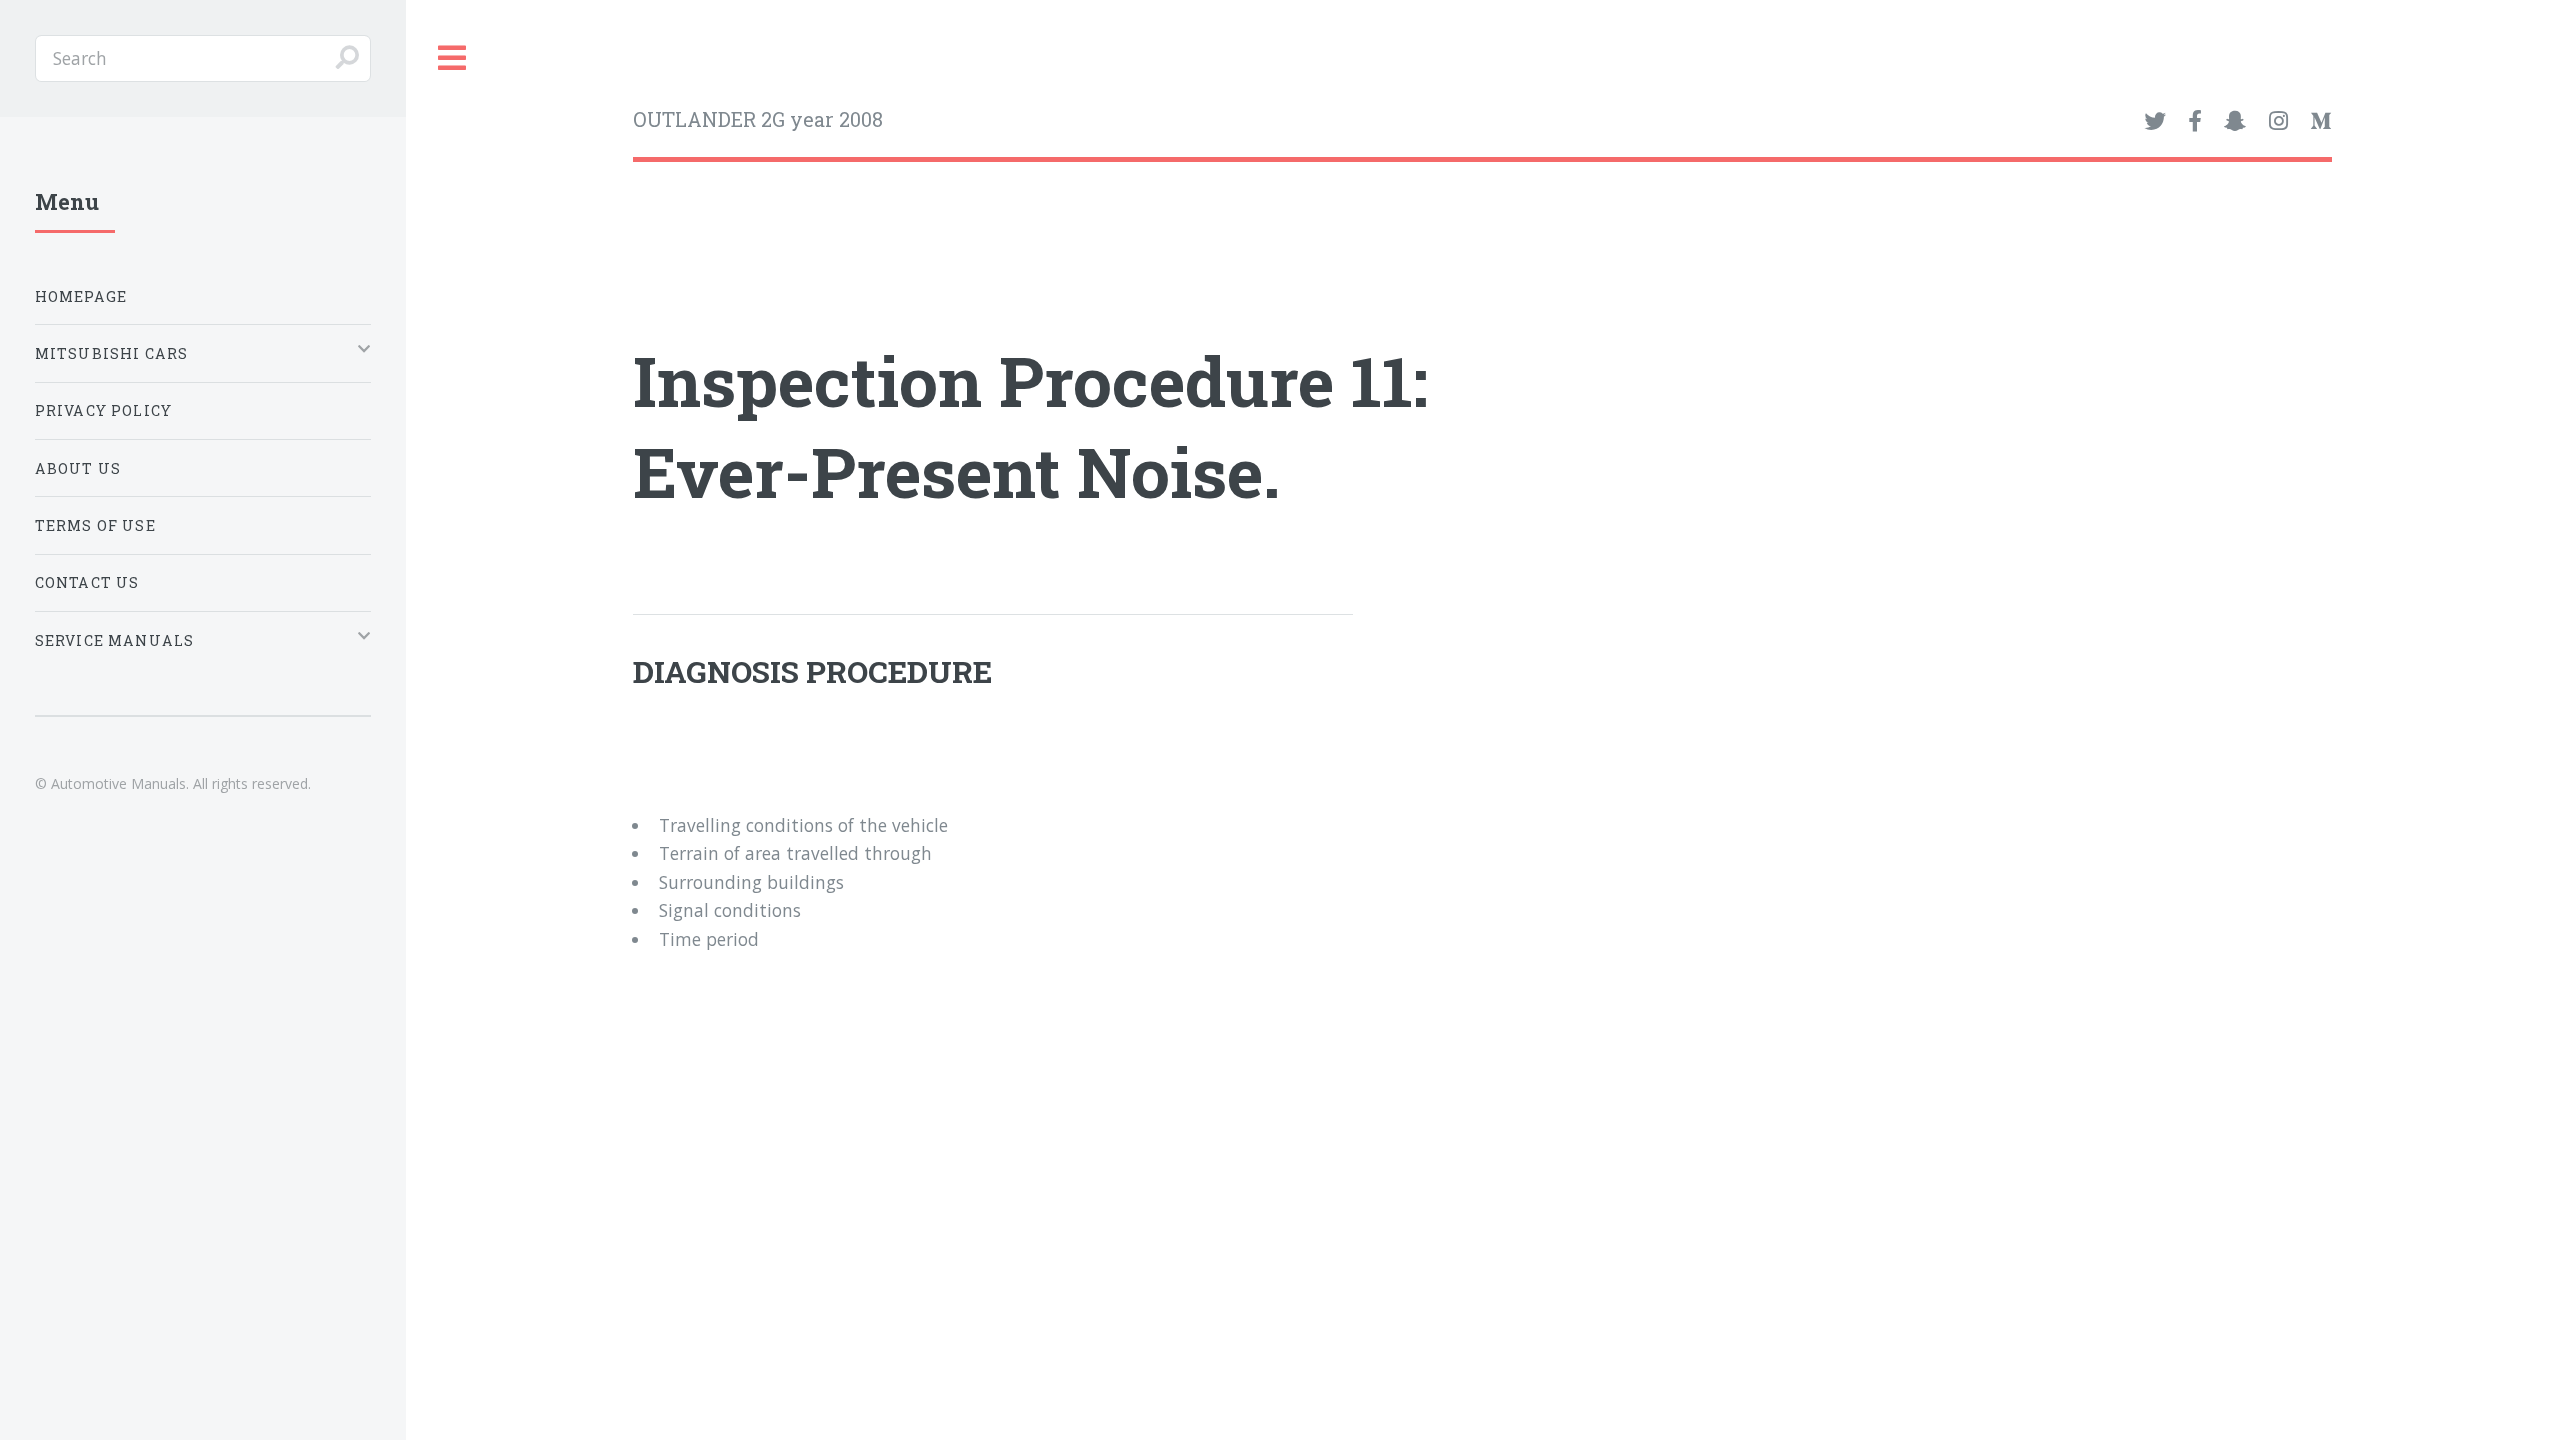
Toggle (453, 58)
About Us (78, 468)
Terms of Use (95, 525)
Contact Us (87, 582)
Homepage (81, 296)
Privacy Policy (103, 410)
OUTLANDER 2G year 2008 (758, 119)
